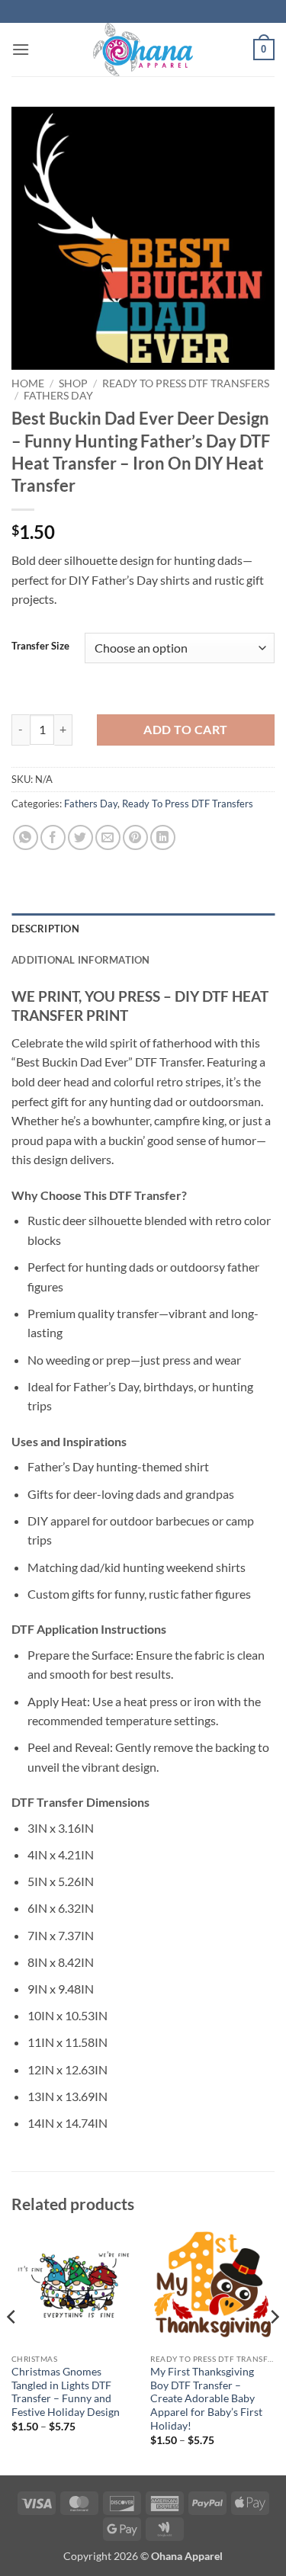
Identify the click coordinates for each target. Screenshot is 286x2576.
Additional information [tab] (81, 960)
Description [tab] (45, 929)
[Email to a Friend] (108, 837)
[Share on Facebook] (53, 837)
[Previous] (12, 2347)
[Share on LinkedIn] (163, 837)
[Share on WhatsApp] (26, 837)
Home (28, 383)
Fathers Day (58, 396)
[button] (21, 49)
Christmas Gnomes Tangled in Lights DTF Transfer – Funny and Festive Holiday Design (66, 2392)
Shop (73, 383)
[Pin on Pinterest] (135, 837)
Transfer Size (40, 646)
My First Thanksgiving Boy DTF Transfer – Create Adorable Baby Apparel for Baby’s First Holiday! (206, 2399)
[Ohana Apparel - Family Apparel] (143, 50)
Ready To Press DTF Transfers (186, 383)
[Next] (274, 2347)
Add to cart (185, 730)
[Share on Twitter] (80, 837)
